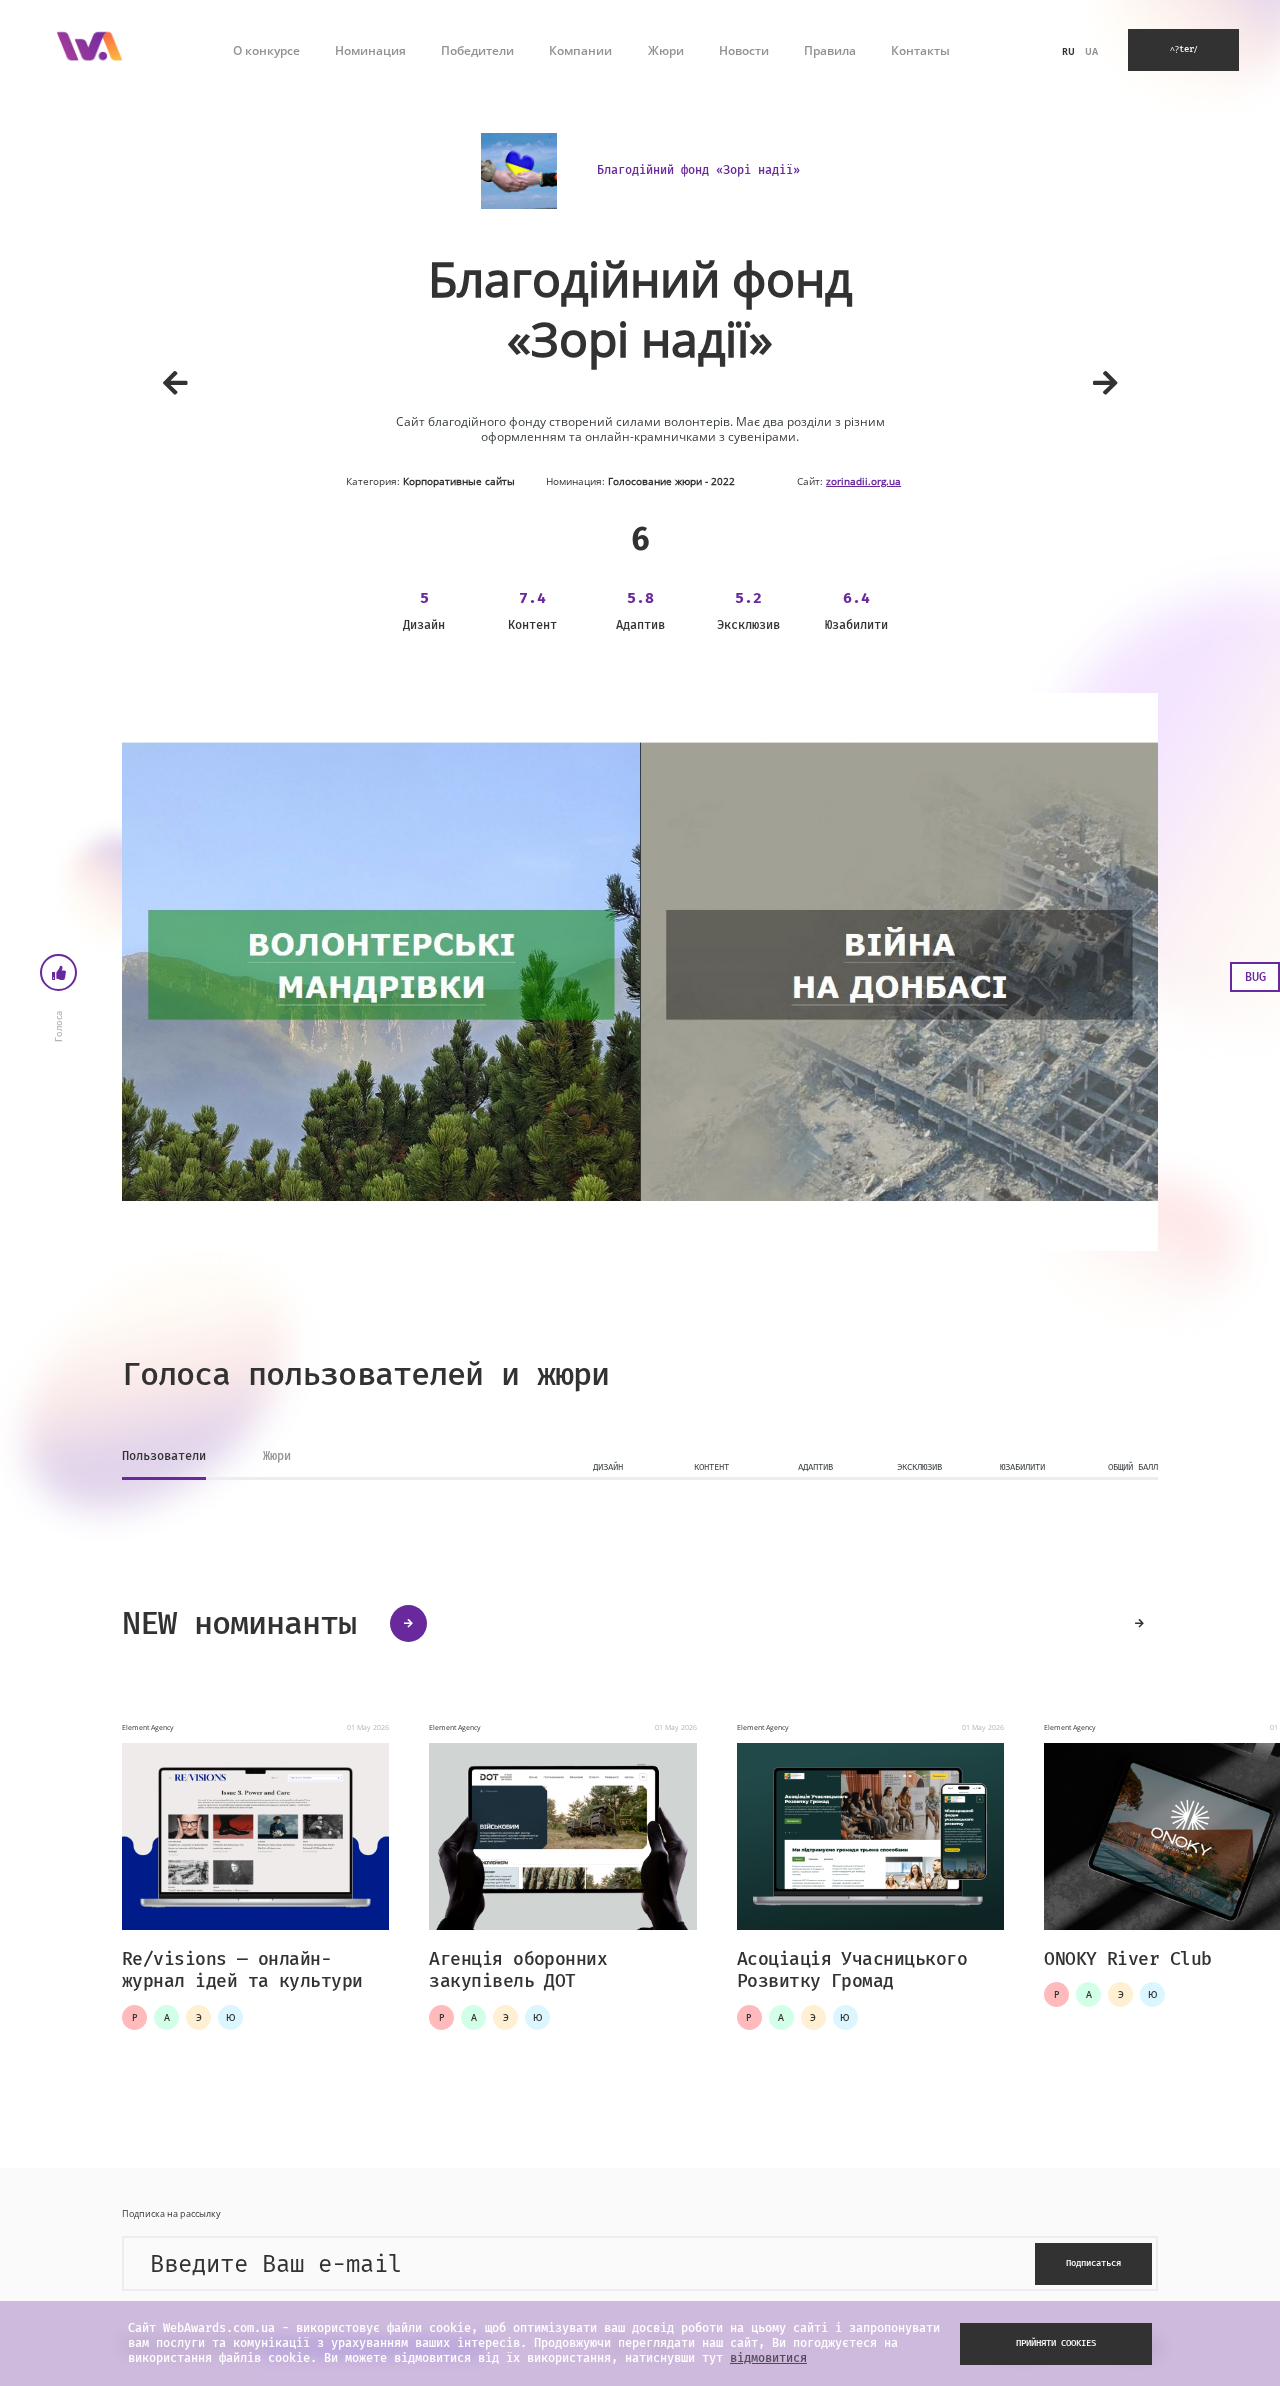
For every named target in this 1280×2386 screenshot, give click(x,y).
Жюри (666, 50)
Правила (830, 50)
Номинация (370, 50)
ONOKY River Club (1127, 1959)
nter (1183, 49)
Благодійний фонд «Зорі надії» (698, 170)
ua (1091, 51)
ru (1068, 51)
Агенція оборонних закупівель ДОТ (518, 1970)
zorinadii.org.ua (863, 481)
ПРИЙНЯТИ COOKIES (1056, 2343)
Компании (580, 50)
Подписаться (1093, 2263)
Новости (744, 50)
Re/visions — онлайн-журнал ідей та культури (242, 1970)
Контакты (920, 50)
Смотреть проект (254, 1837)
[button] (1139, 1623)
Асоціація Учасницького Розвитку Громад (852, 1970)
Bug (1255, 977)
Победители (477, 50)
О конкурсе (266, 50)
